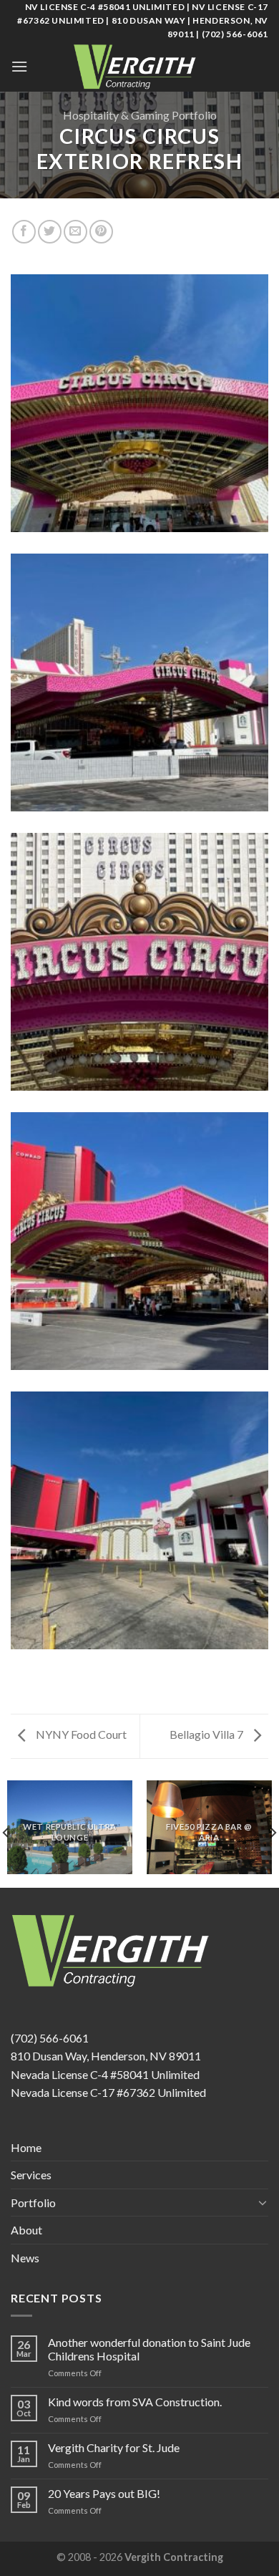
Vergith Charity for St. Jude (114, 2447)
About (26, 2230)
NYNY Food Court (80, 1734)
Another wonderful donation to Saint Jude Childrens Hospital (149, 2349)
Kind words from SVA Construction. (135, 2402)
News (25, 2258)
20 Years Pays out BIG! (104, 2493)
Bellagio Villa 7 (207, 1734)
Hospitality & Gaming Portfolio (140, 115)
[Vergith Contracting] (139, 67)
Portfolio (33, 2203)
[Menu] (19, 66)
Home (26, 2147)
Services (31, 2175)
